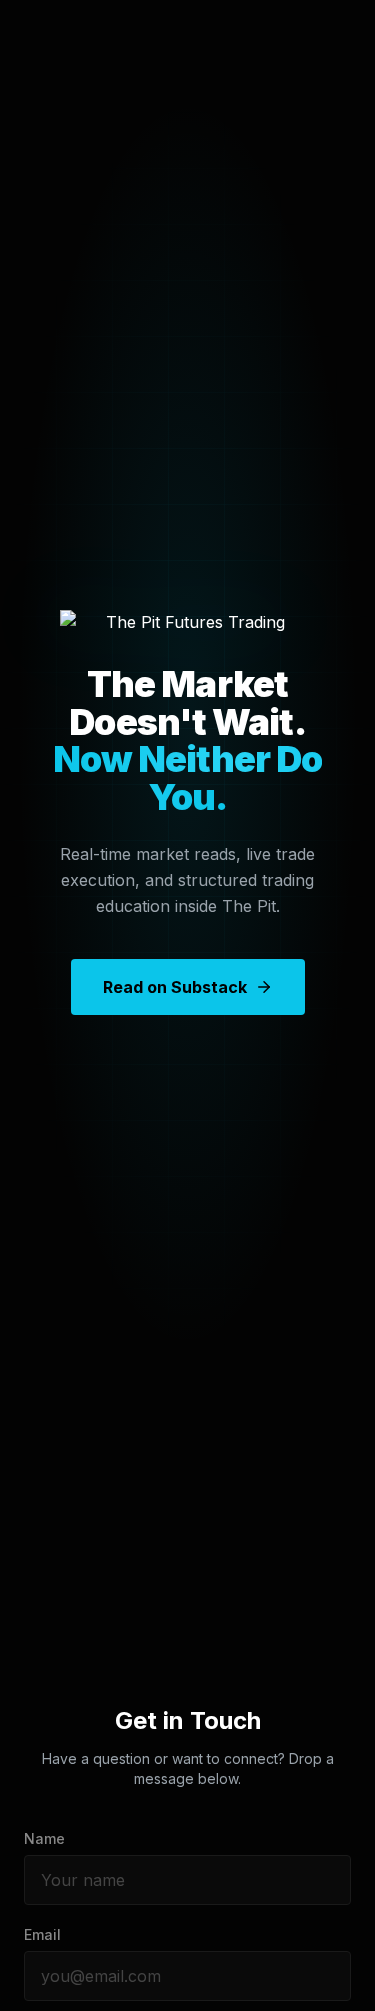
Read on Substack (175, 987)
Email (42, 1934)
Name (44, 1838)
